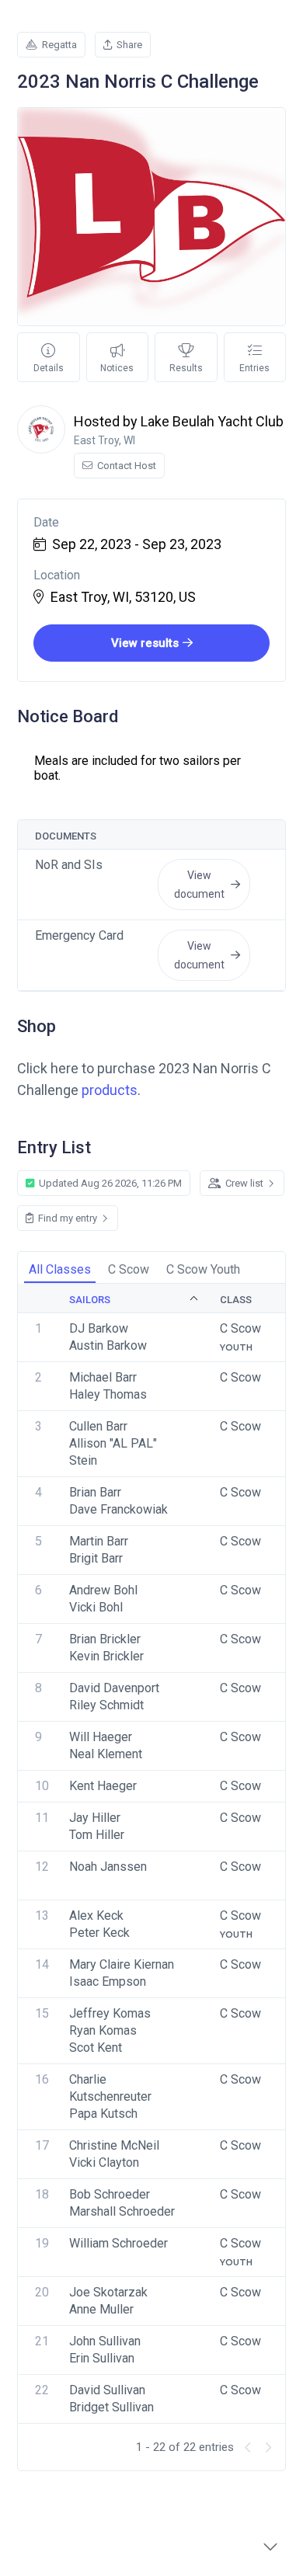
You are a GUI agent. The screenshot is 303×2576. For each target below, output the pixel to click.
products (110, 1090)
